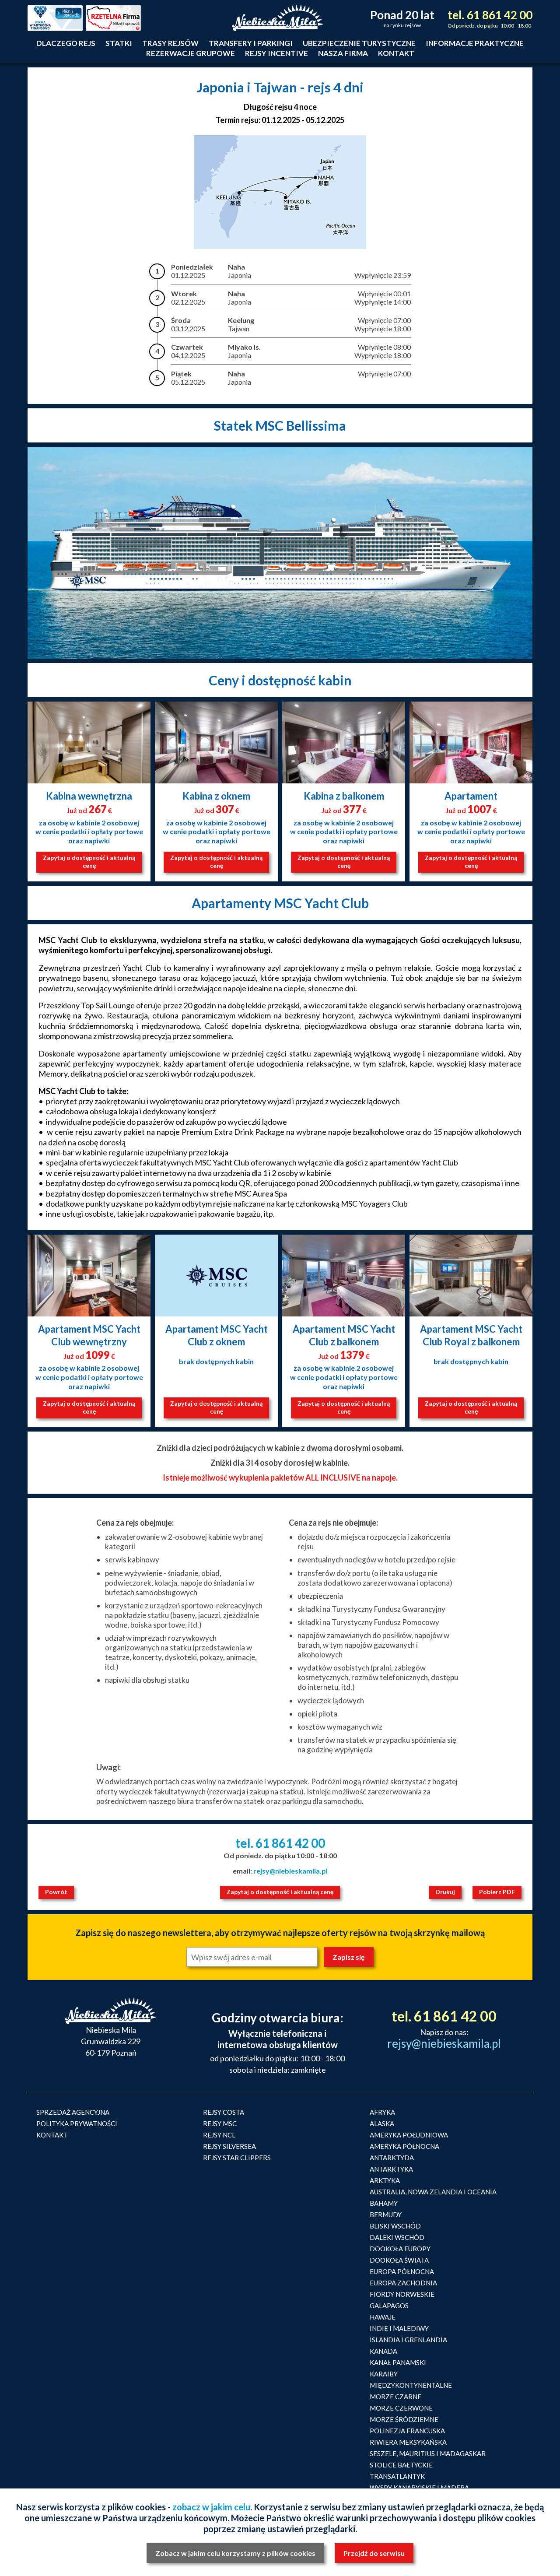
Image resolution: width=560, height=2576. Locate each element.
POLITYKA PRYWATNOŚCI (77, 2123)
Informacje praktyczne (475, 43)
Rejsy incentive (276, 53)
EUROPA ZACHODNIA (403, 2283)
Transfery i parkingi (251, 43)
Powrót (56, 1892)
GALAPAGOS (389, 2306)
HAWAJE (383, 2317)
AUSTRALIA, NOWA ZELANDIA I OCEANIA (433, 2192)
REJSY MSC (220, 2123)
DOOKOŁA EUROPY (400, 2249)
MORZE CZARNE (395, 2397)
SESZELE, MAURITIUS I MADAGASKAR (428, 2453)
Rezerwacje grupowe (191, 53)
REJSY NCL (219, 2135)
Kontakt (396, 53)
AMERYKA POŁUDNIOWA (409, 2135)
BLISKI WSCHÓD (395, 2226)
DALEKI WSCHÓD (397, 2237)
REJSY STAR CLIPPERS (237, 2158)
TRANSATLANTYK (397, 2476)
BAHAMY (384, 2203)
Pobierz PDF (497, 1892)
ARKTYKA (385, 2180)
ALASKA (382, 2123)
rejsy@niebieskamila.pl (290, 1871)
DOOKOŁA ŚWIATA (399, 2260)
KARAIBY (384, 2374)
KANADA (383, 2351)
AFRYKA (382, 2112)
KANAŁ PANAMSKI (398, 2362)
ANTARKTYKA (391, 2169)
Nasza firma (343, 53)
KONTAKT (52, 2135)
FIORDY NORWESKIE (402, 2294)
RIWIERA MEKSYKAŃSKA (408, 2442)
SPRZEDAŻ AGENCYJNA (73, 2112)
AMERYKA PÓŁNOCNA (404, 2146)
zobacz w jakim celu (211, 2507)
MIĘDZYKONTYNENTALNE (411, 2385)
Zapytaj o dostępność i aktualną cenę (89, 862)
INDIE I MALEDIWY (399, 2328)
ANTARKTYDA (392, 2158)
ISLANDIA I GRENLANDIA (408, 2340)
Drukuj (445, 1892)
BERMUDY (386, 2215)
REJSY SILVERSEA (229, 2146)
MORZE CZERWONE (401, 2408)
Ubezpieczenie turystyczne (359, 43)
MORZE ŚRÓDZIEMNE (404, 2419)
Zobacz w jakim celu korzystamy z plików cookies (235, 2553)
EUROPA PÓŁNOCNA (402, 2271)
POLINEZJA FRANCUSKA (407, 2431)
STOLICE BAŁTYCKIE (401, 2465)
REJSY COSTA (224, 2112)
